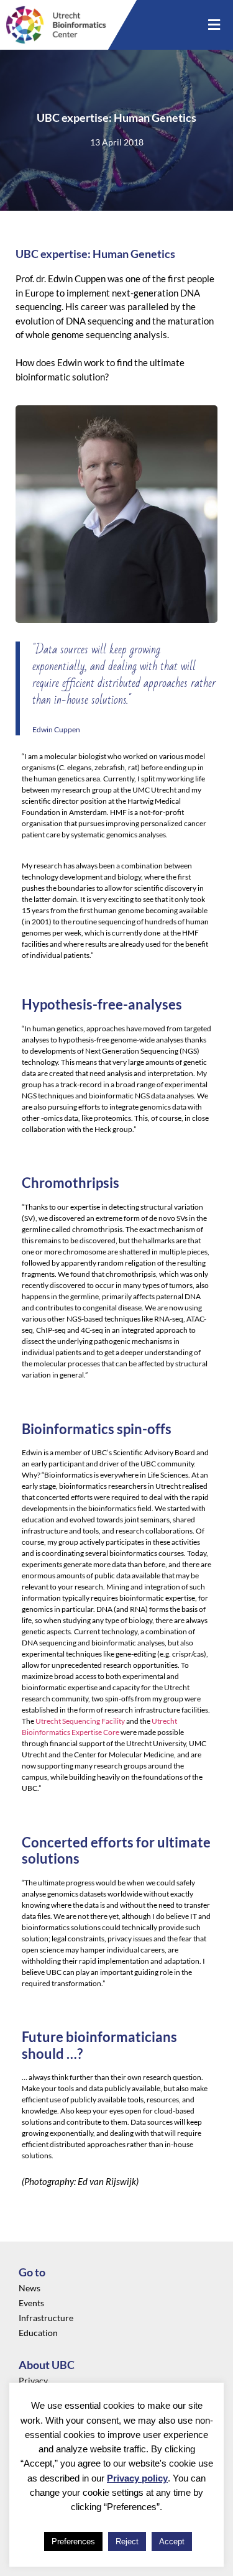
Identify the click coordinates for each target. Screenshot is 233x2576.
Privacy (33, 2380)
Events (31, 2303)
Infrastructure (46, 2318)
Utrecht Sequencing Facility (80, 1721)
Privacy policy (137, 2478)
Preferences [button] (73, 2541)
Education (38, 2333)
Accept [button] (172, 2541)
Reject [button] (127, 2541)
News (30, 2288)
